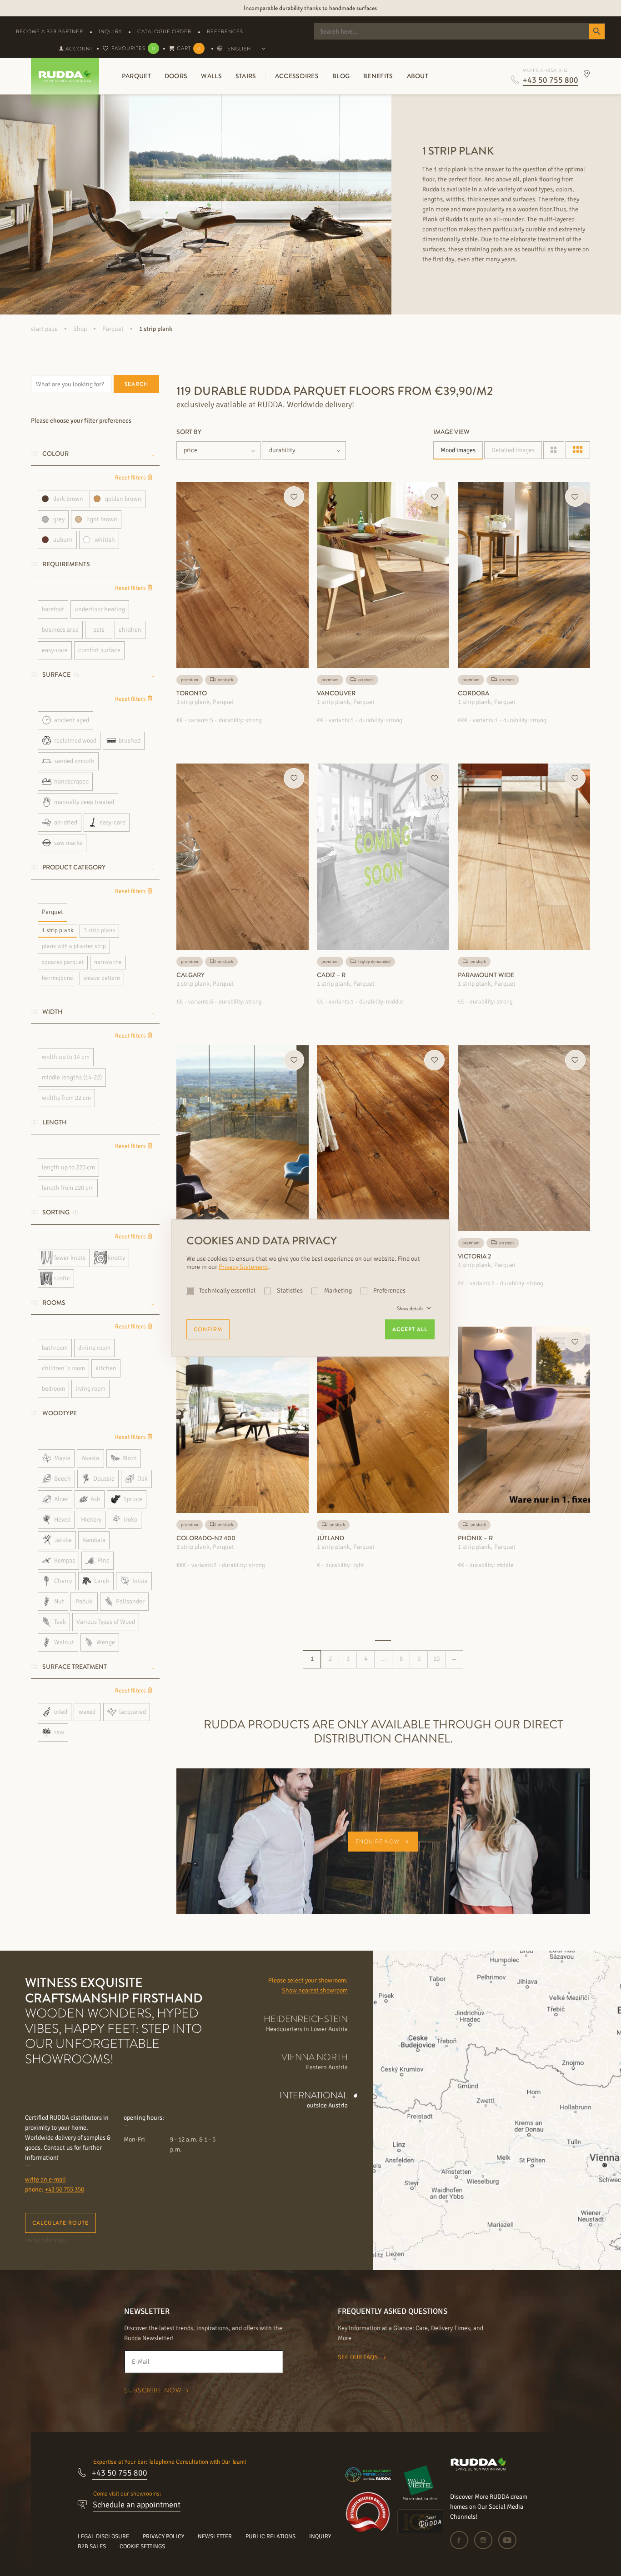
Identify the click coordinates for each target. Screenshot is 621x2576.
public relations (270, 2536)
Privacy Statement (243, 1267)
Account (78, 49)
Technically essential (227, 1290)
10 (436, 1659)
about (418, 76)
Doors (176, 76)
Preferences (389, 1290)
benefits (378, 76)
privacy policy (163, 2536)
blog (341, 76)
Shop (80, 329)
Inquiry (110, 31)
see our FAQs (358, 2357)
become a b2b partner (50, 31)
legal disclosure (103, 2536)
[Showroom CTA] (587, 74)
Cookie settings (142, 2546)
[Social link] (461, 2540)
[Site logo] (478, 2469)
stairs (246, 76)
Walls (211, 76)
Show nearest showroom (315, 1990)
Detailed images (513, 450)
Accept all (410, 1329)
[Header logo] (62, 76)
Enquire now (378, 1842)
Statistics (290, 1290)
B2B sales (92, 2546)
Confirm (208, 1329)
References (225, 31)
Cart (189, 48)
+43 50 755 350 (65, 2189)
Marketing (338, 1290)
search (136, 384)
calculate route (60, 2223)
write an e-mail (45, 2179)
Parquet (136, 76)
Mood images (458, 450)
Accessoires (297, 76)
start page (44, 329)
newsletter (215, 2536)
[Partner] (421, 2483)
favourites (133, 48)
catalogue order (164, 31)
